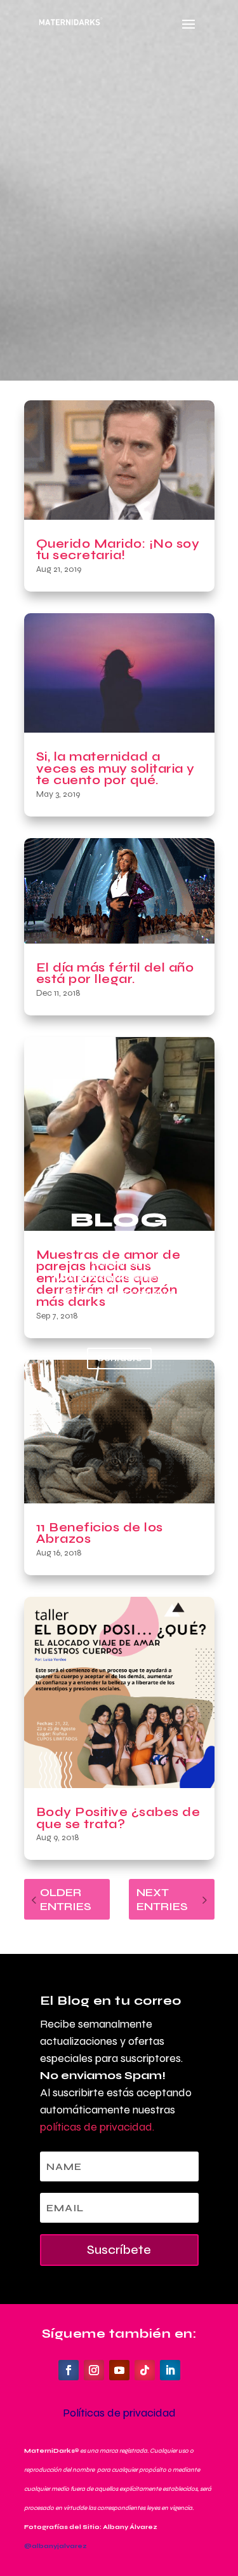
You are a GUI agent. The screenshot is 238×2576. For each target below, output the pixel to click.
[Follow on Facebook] (69, 2370)
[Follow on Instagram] (94, 2370)
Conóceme (115, 1324)
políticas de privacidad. (97, 2127)
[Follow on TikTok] (145, 2370)
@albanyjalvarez (56, 2546)
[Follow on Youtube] (119, 2370)
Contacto (119, 1359)
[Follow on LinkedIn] (170, 2370)
